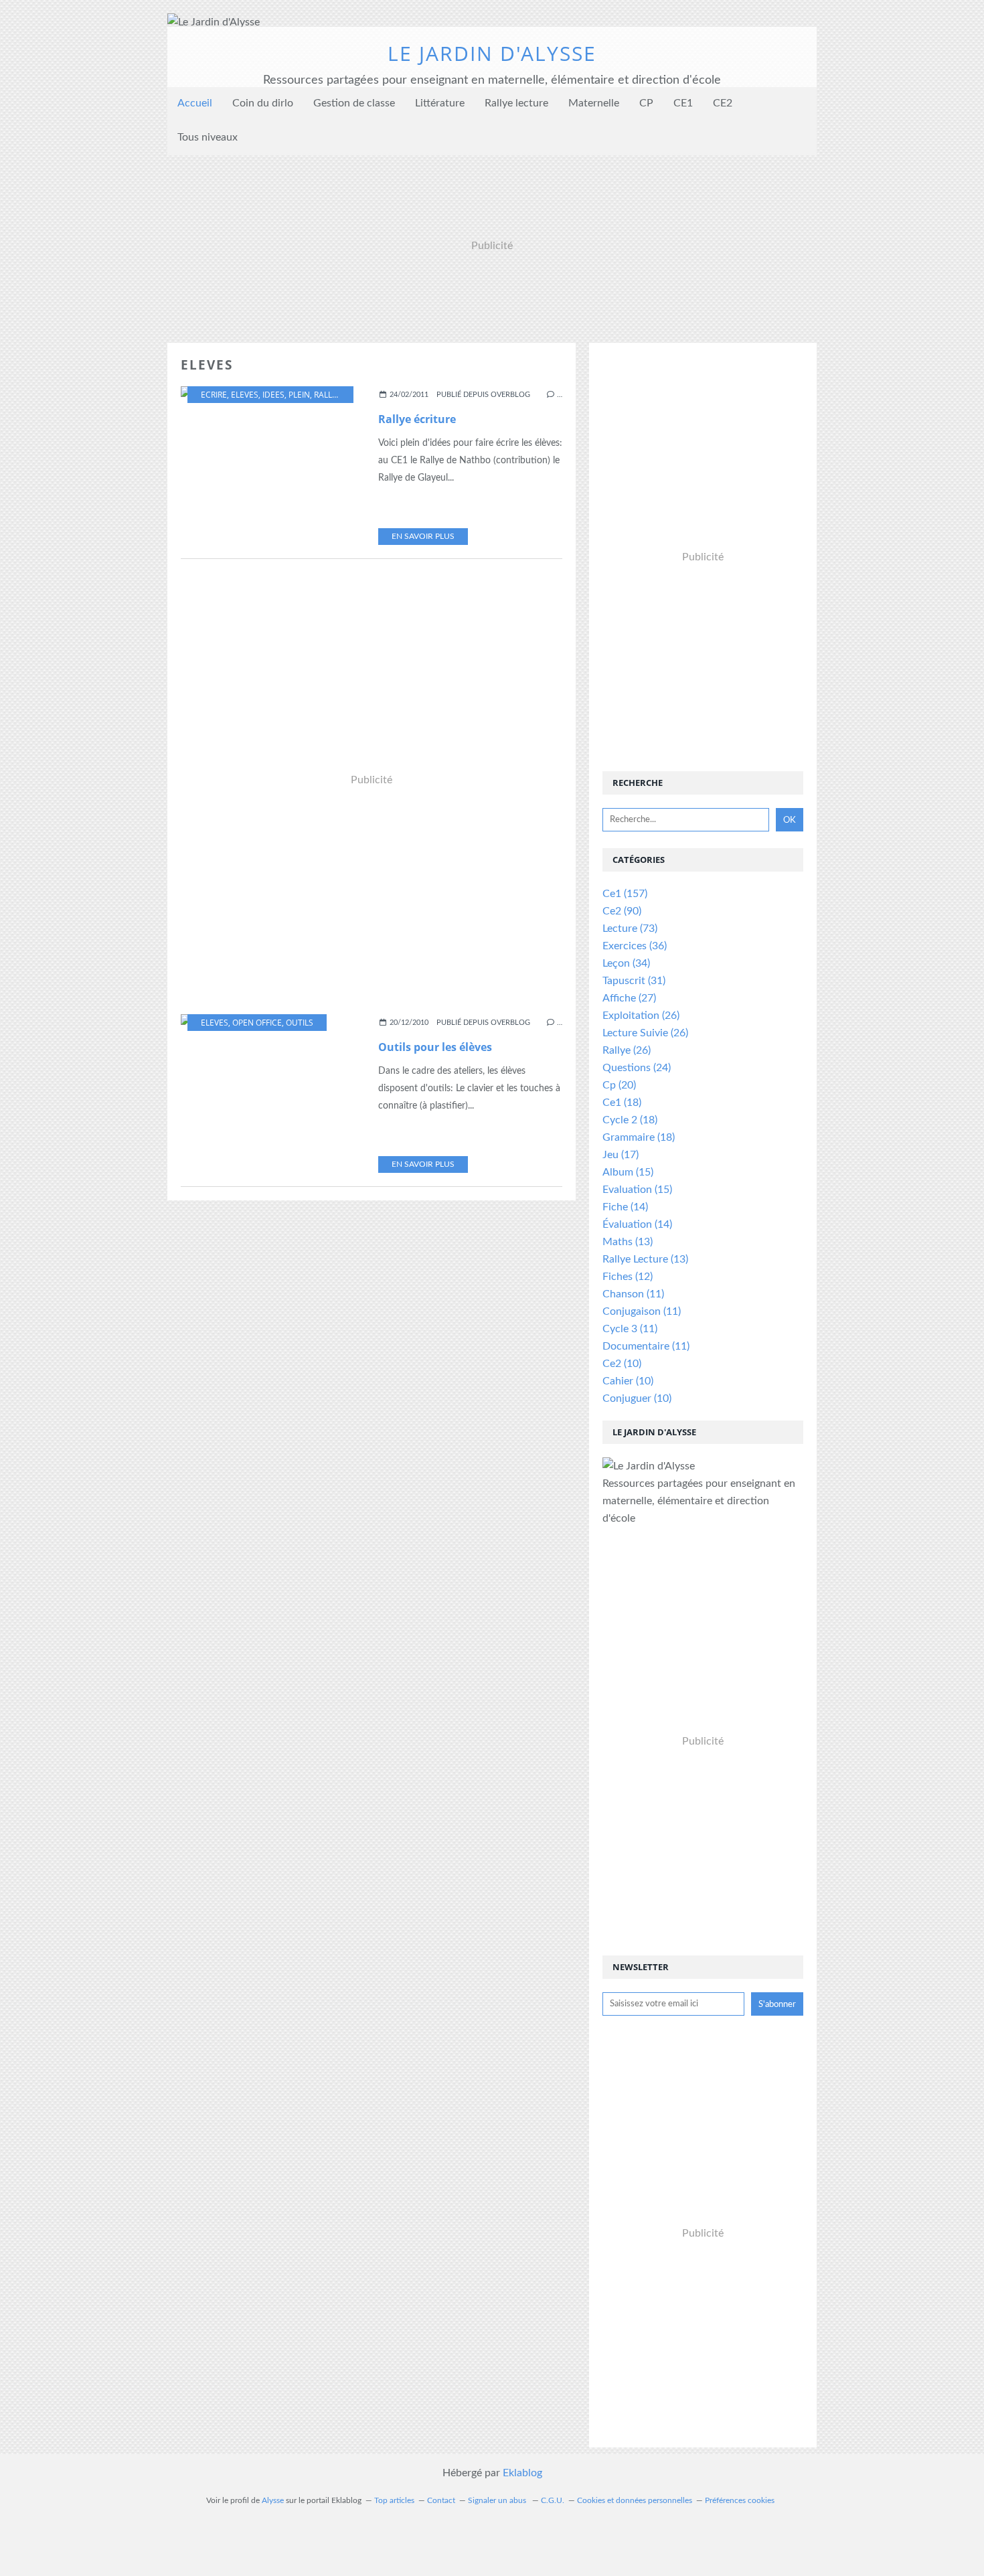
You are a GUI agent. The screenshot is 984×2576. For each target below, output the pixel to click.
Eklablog (522, 2473)
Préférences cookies (740, 2500)
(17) (621, 1155)
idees (273, 395)
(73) (630, 929)
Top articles (394, 2500)
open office (257, 1023)
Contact (441, 2500)
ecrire (214, 395)
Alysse (273, 2500)
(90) (622, 911)
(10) (622, 1364)
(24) (637, 1068)
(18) (622, 1103)
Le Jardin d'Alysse (492, 53)
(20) (619, 1085)
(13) (628, 1242)
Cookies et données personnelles (635, 2500)
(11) (633, 1294)
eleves (245, 395)
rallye (328, 395)
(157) (625, 894)
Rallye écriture (417, 419)
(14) (625, 1207)
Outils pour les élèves (435, 1047)
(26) (641, 1016)
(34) (626, 963)
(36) (635, 946)
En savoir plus (423, 536)
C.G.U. (553, 2500)
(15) (628, 1172)
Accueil (195, 103)
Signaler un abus (498, 2500)
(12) (628, 1277)
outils (300, 1023)
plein (299, 395)
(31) (634, 981)
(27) (629, 998)
